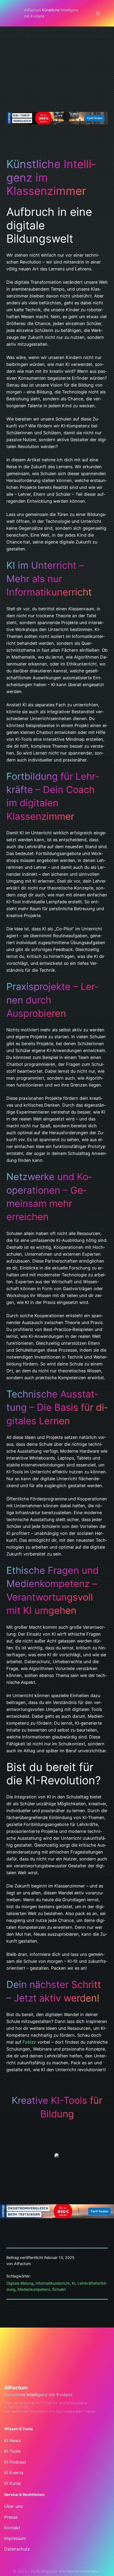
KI (74, 2283)
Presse (11, 2517)
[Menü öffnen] (98, 13)
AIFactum (16, 2388)
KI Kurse (12, 2483)
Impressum (15, 2538)
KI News (12, 2441)
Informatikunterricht (53, 2283)
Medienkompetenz (34, 2289)
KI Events (14, 2473)
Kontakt (12, 2528)
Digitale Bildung (20, 2283)
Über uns (13, 2506)
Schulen (59, 2289)
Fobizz (29, 2042)
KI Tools (12, 2451)
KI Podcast (15, 2462)
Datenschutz (17, 2549)
